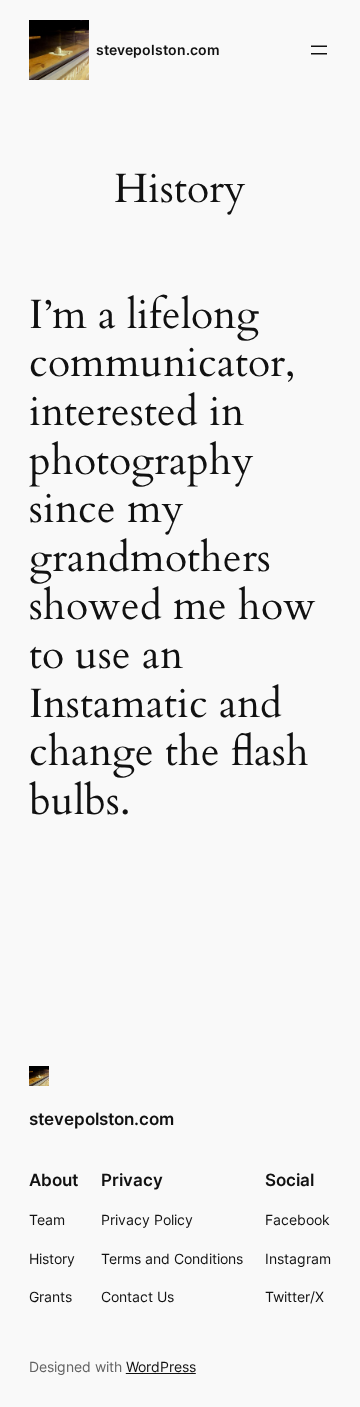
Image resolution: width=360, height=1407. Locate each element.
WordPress (161, 1366)
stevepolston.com (158, 49)
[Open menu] (319, 50)
